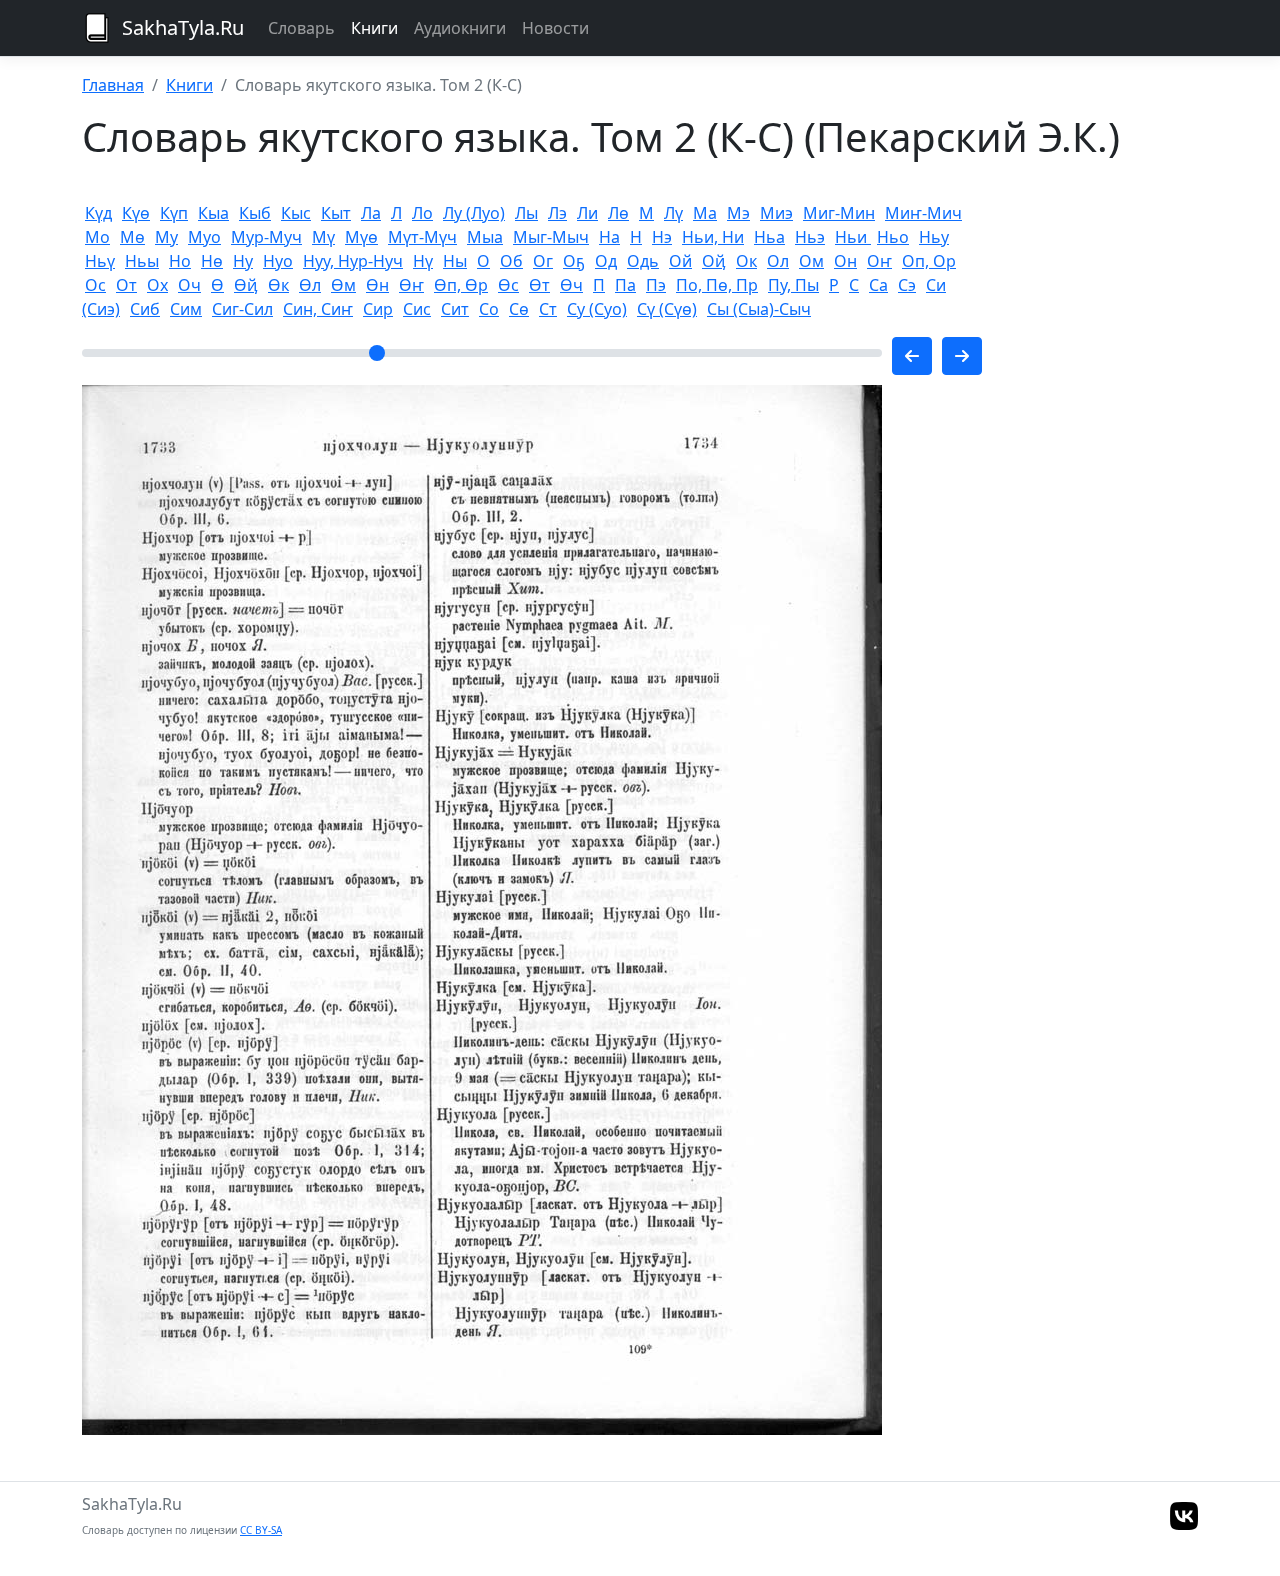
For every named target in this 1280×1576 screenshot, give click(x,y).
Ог (543, 261)
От (126, 285)
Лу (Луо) (474, 213)
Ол (778, 261)
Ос (95, 285)
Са (878, 285)
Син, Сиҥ (318, 309)
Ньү (100, 261)
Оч (189, 285)
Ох (157, 285)
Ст (548, 309)
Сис (417, 309)
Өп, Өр (461, 285)
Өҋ (246, 285)
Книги (374, 28)
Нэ (662, 237)
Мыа (485, 237)
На (609, 237)
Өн (377, 285)
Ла (371, 213)
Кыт (336, 213)
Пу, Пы (793, 285)
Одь (643, 261)
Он (845, 261)
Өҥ (411, 285)
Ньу (934, 237)
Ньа (769, 237)
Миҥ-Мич (923, 213)
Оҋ (714, 261)
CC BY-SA (261, 1530)
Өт (539, 285)
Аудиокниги (460, 28)
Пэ (656, 285)
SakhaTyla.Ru (183, 27)
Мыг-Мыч (551, 237)
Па (625, 285)
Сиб (145, 309)
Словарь (301, 28)
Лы (526, 213)
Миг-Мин (839, 213)
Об (511, 261)
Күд (98, 213)
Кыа (213, 213)
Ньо (893, 237)
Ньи (853, 237)
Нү (423, 261)
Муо (204, 237)
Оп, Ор (929, 261)
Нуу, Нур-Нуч (353, 261)
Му (166, 237)
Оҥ (879, 261)
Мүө (361, 237)
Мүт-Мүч (422, 237)
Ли (587, 213)
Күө (136, 213)
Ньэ (810, 237)
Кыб (255, 213)
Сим (186, 309)
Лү (673, 213)
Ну (243, 261)
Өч (571, 285)
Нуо (278, 261)
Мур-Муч (266, 237)
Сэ (907, 285)
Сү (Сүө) (667, 309)
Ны (455, 261)
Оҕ (574, 261)
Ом (811, 261)
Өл (310, 285)
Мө (132, 237)
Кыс (296, 213)
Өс (508, 285)
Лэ (557, 213)
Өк (278, 285)
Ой (680, 261)
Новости (555, 28)
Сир (378, 309)
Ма (705, 213)
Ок (746, 261)
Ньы (142, 261)
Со (489, 309)
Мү (323, 237)
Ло (422, 213)
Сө (519, 309)
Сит (455, 309)
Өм (343, 285)
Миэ (776, 213)
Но (180, 261)
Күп (174, 213)
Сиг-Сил (242, 309)
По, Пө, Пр (717, 285)
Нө (212, 261)
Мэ (738, 213)
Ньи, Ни (713, 237)
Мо (97, 237)
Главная (113, 85)
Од (606, 261)
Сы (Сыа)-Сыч (759, 309)
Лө (618, 213)
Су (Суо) (597, 309)
